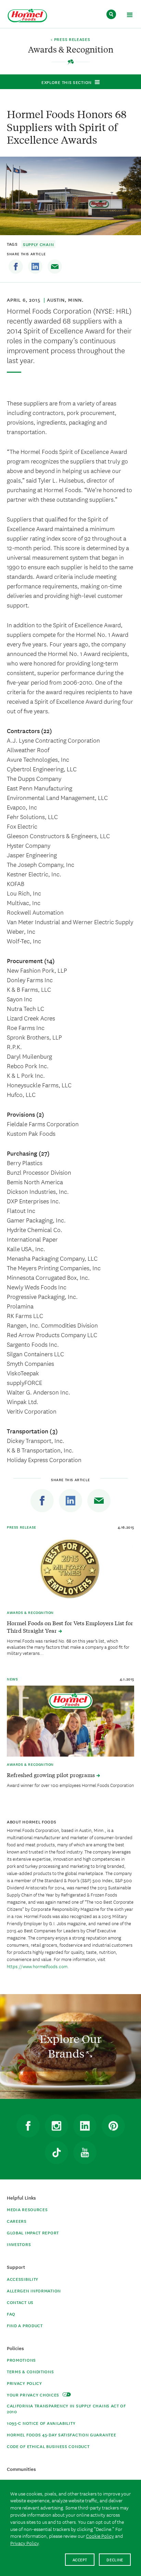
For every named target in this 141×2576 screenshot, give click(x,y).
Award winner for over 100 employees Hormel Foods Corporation (70, 1785)
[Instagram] (56, 2126)
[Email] (55, 267)
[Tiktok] (56, 2152)
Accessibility (23, 2279)
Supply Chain (38, 244)
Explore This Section (67, 82)
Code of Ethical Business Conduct (48, 2446)
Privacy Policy (24, 2383)
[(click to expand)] (130, 16)
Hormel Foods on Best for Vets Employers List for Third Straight (70, 1627)
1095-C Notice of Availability (41, 2423)
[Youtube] (85, 2152)
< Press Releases (70, 40)
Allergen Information (34, 2291)
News (12, 1679)
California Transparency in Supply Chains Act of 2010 (66, 2408)
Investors (19, 2244)
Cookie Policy (100, 2536)
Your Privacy (34, 2395)
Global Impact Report (33, 2232)
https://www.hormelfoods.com (37, 1966)
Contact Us (20, 2302)
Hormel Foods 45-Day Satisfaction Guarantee (61, 2435)
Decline (115, 2559)
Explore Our (70, 2046)
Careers (17, 2221)
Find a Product (25, 2325)
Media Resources (27, 2209)
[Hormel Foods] (27, 16)
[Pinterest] (113, 2126)
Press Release (22, 1527)
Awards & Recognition (30, 1612)
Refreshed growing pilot (52, 1775)
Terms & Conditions (30, 2371)
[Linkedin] (35, 267)
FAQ (11, 2314)
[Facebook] (16, 267)
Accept (80, 2559)
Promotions (21, 2360)
